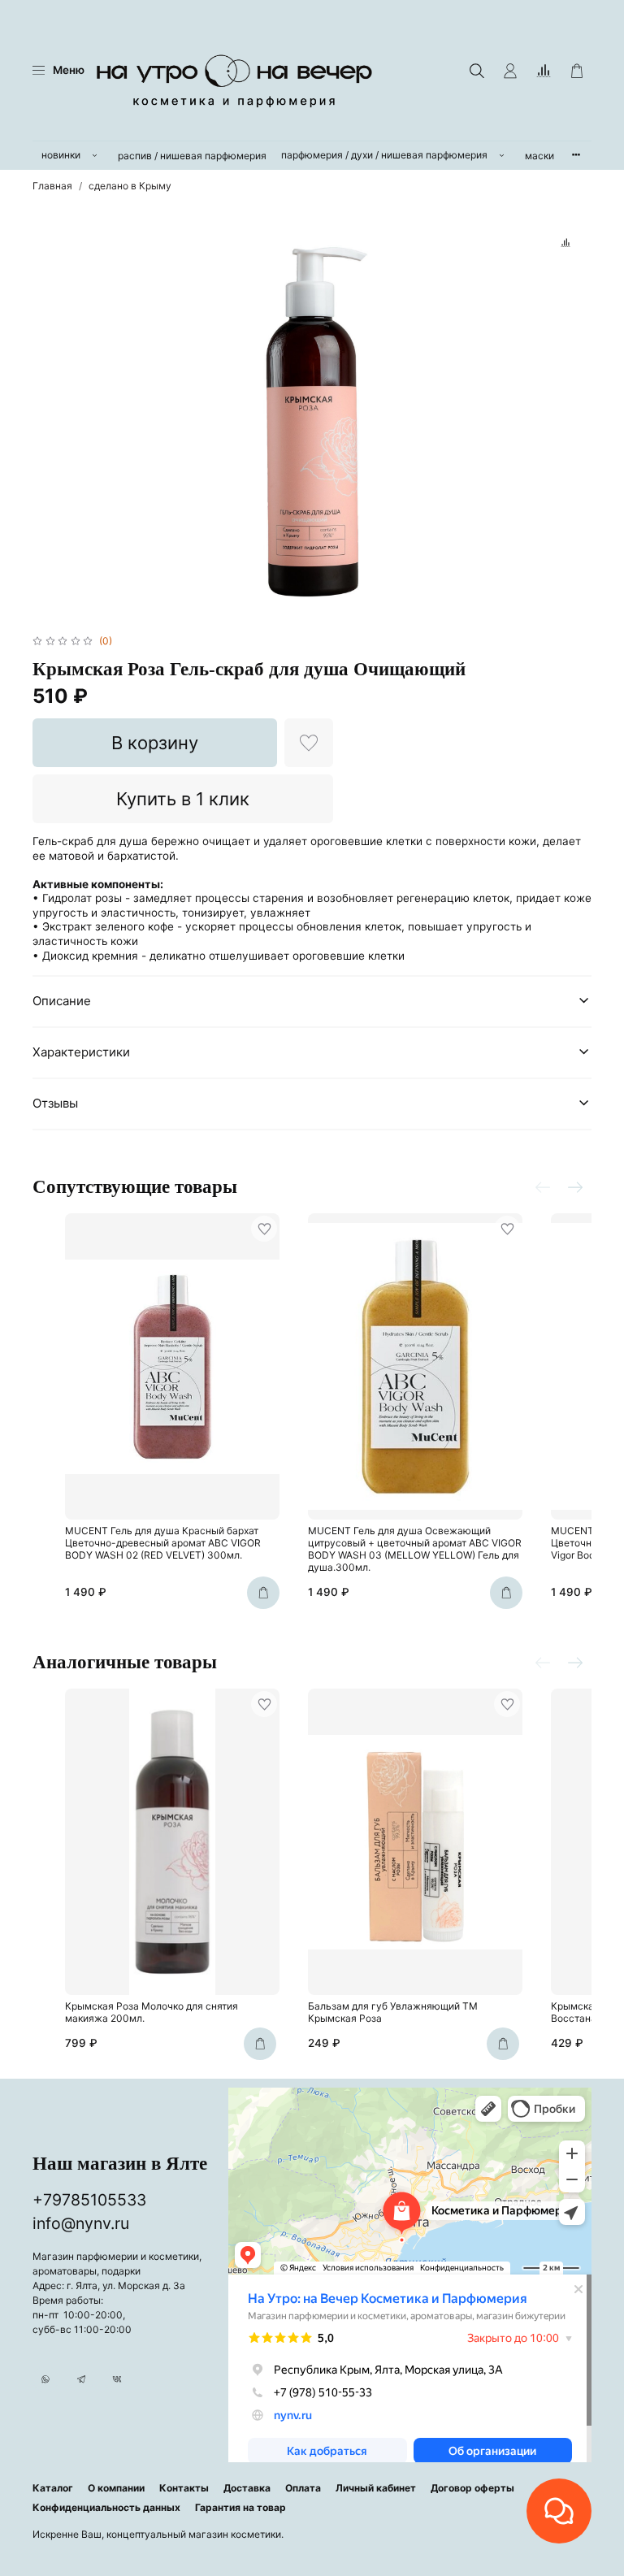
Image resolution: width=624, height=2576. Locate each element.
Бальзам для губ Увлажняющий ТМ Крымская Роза (393, 2012)
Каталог (53, 2488)
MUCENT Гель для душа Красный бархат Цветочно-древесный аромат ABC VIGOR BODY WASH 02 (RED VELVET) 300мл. (163, 1543)
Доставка (247, 2488)
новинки (61, 155)
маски (539, 156)
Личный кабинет (376, 2488)
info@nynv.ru (81, 2223)
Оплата (303, 2488)
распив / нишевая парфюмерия (192, 156)
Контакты (184, 2488)
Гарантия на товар (240, 2507)
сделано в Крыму (130, 186)
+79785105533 (89, 2200)
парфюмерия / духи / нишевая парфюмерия (384, 155)
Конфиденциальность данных (106, 2507)
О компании (116, 2488)
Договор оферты (472, 2488)
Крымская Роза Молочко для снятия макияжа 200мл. (152, 2012)
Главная (52, 186)
